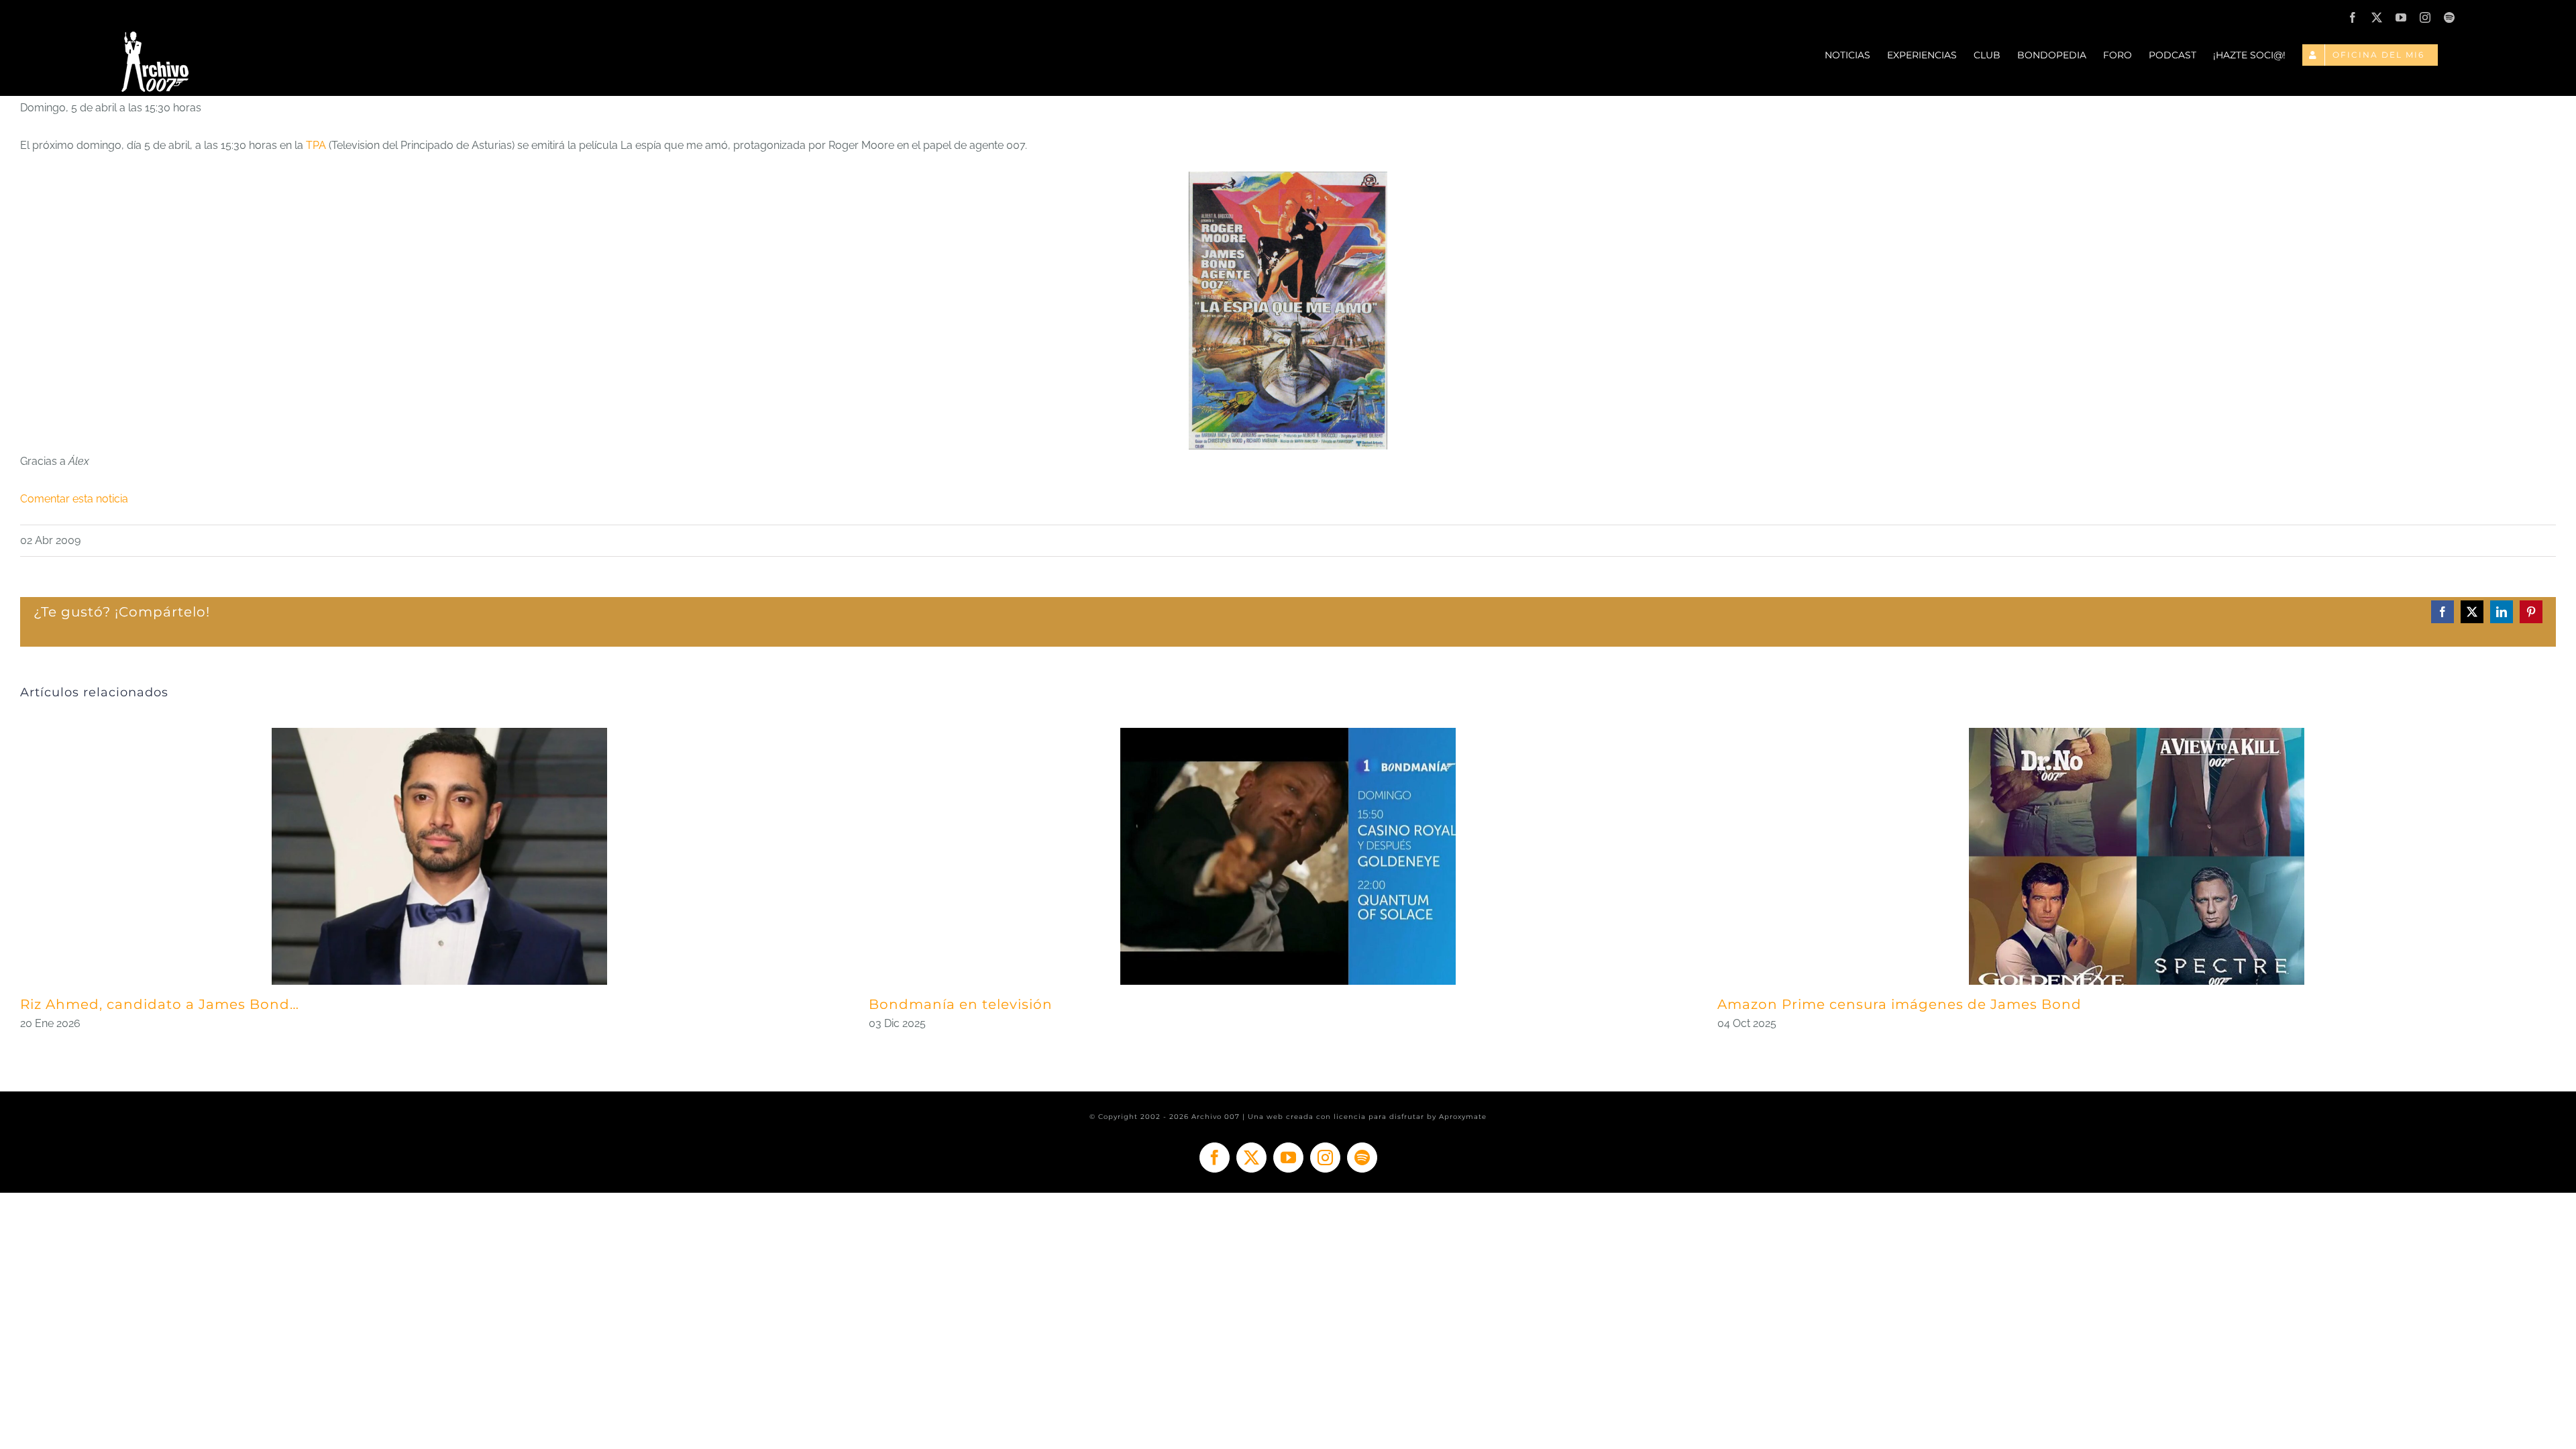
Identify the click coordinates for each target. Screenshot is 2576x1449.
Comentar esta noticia (74, 499)
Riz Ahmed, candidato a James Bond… (160, 1004)
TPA (317, 145)
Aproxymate (1463, 1117)
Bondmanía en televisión (961, 1004)
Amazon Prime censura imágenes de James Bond (1899, 1004)
